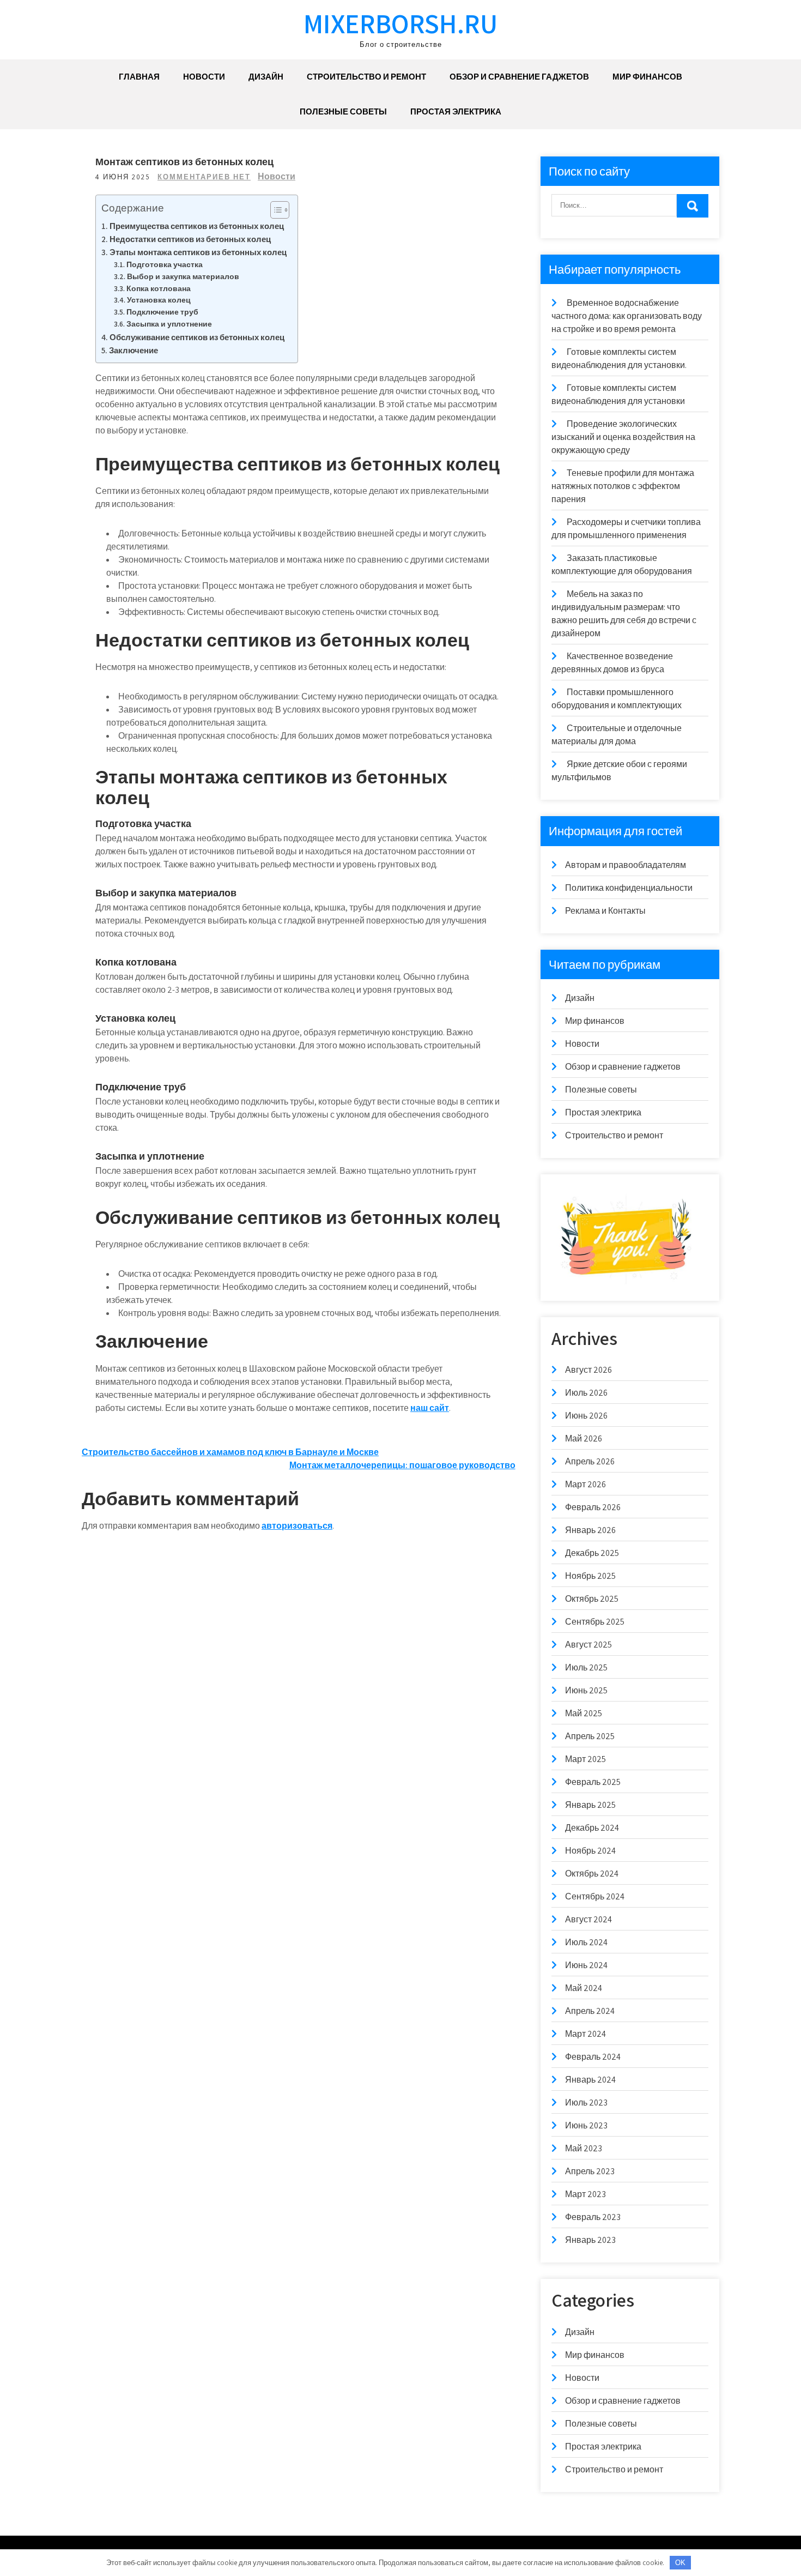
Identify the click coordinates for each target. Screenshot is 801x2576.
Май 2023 (584, 2148)
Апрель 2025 (590, 1736)
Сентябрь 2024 (595, 1896)
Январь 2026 (590, 1530)
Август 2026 (588, 1370)
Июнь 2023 (586, 2125)
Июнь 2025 (586, 1690)
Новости (204, 77)
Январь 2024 (590, 2080)
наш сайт (430, 1408)
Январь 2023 (590, 2240)
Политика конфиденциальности (629, 888)
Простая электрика (456, 111)
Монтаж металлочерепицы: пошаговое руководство (402, 1465)
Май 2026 (584, 1438)
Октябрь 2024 (592, 1874)
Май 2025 (584, 1713)
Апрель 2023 (590, 2171)
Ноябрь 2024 (590, 1851)
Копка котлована (159, 288)
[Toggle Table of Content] (274, 210)
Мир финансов (647, 77)
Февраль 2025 (593, 1782)
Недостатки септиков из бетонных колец (190, 239)
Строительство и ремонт (366, 77)
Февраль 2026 (593, 1507)
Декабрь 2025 (592, 1553)
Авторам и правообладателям (626, 865)
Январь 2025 (590, 1805)
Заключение (133, 350)
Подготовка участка (165, 264)
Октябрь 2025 (592, 1599)
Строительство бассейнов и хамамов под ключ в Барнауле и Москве (230, 1452)
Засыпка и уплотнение (169, 324)
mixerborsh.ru (400, 23)
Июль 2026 (586, 1393)
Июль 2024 (586, 1942)
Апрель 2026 (590, 1461)
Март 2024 (585, 2034)
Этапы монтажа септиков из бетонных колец (198, 252)
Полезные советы (343, 111)
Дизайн (266, 77)
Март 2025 (585, 1759)
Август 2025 (588, 1645)
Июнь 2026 (586, 1416)
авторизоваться (297, 1526)
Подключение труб (162, 312)
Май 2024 (584, 1988)
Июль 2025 (586, 1667)
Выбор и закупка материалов (183, 276)
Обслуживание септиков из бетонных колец (197, 337)
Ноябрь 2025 (590, 1576)
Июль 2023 (586, 2103)
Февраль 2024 (593, 2057)
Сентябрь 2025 (595, 1622)
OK (680, 2563)
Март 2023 (585, 2194)
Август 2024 (588, 1919)
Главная (139, 77)
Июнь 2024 (586, 1965)
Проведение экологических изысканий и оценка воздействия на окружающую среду (623, 437)
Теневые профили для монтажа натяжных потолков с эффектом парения (623, 486)
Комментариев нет (204, 177)
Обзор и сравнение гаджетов (519, 77)
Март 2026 (585, 1484)
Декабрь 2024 (592, 1828)
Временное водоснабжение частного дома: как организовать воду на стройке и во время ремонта (627, 316)
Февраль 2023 (593, 2217)
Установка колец (159, 300)
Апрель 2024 (590, 2011)
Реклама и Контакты (605, 911)
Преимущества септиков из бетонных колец (197, 226)
